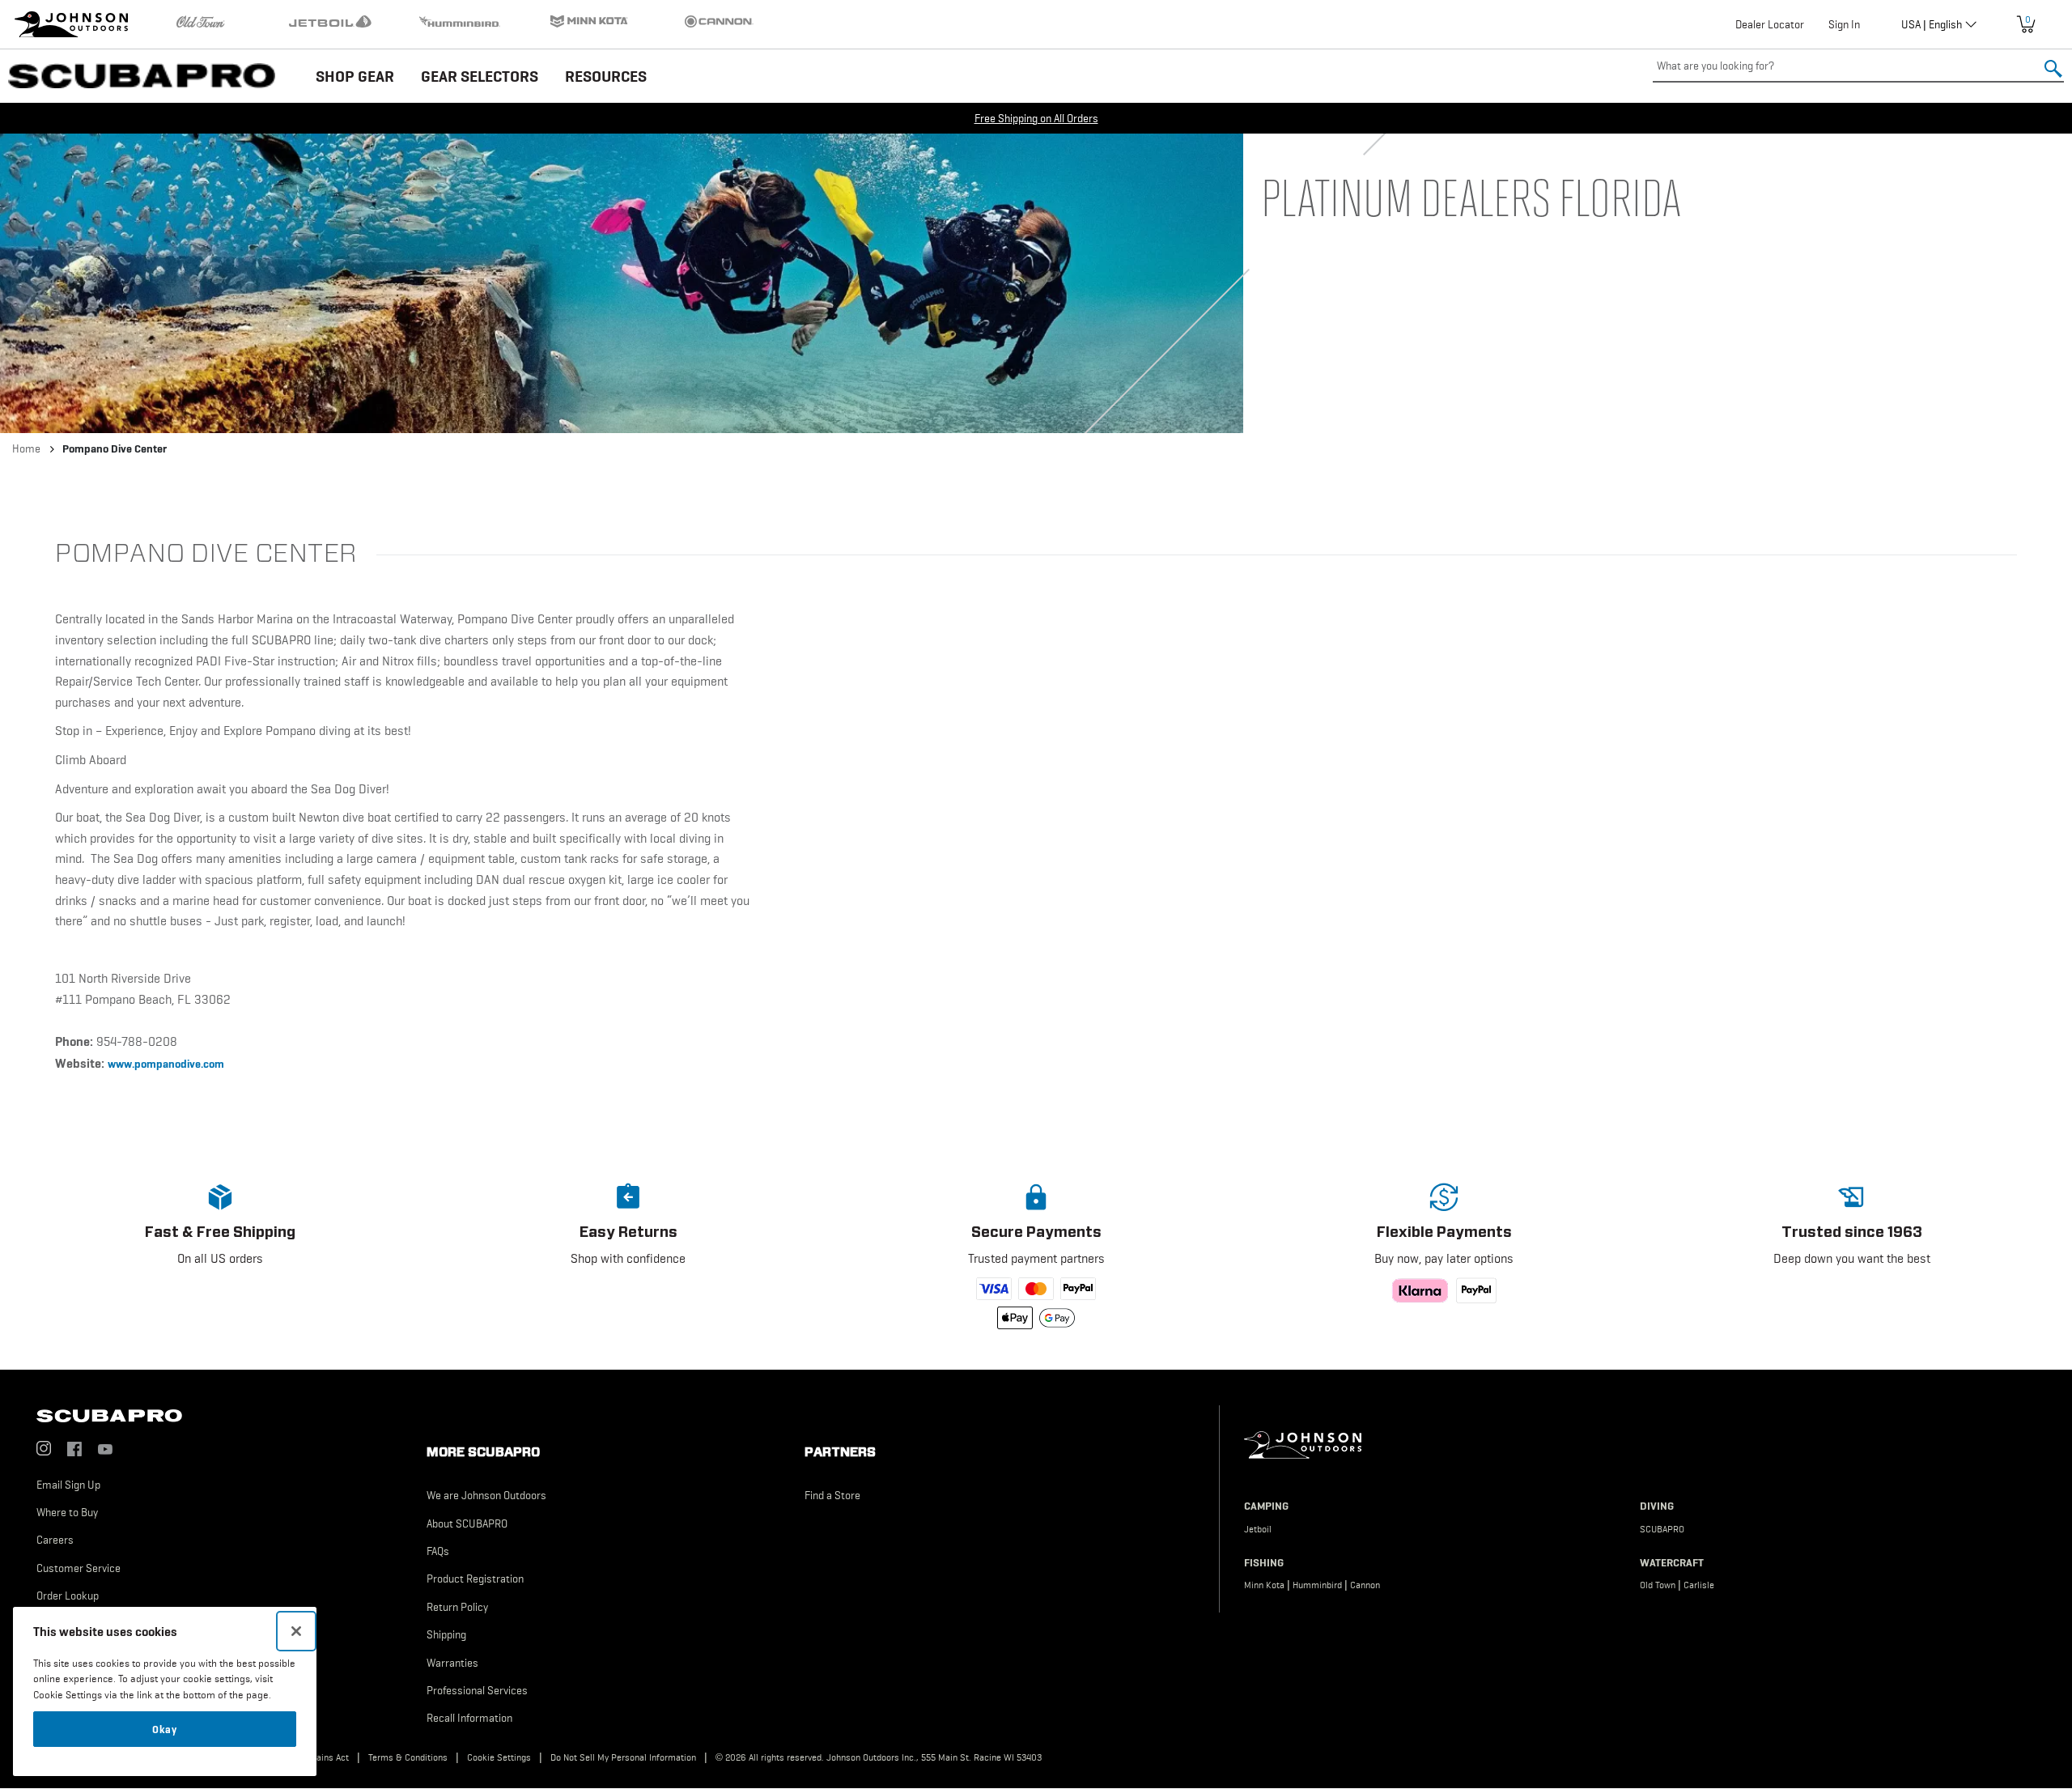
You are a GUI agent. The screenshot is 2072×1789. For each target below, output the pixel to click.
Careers (55, 1540)
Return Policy (457, 1607)
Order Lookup (68, 1596)
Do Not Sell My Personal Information (623, 1757)
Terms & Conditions (408, 1757)
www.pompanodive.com (166, 1064)
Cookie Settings (499, 1757)
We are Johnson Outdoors (486, 1495)
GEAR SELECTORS (480, 76)
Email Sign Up (68, 1485)
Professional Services (477, 1690)
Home (26, 448)
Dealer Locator (1770, 24)
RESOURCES (606, 76)
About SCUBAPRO (467, 1523)
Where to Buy (67, 1512)
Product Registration (475, 1579)
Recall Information (469, 1718)
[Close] (296, 1631)
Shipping (446, 1634)
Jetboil (1258, 1529)
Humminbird (1317, 1585)
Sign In (1844, 24)
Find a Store (832, 1495)
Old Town (1658, 1585)
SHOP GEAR (355, 76)
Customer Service (79, 1568)
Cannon (1365, 1585)
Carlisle (1699, 1585)
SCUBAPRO (1662, 1529)
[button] (220, 1253)
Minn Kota (1264, 1585)
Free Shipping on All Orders (1036, 118)
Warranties (452, 1663)
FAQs (438, 1551)
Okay (165, 1729)
